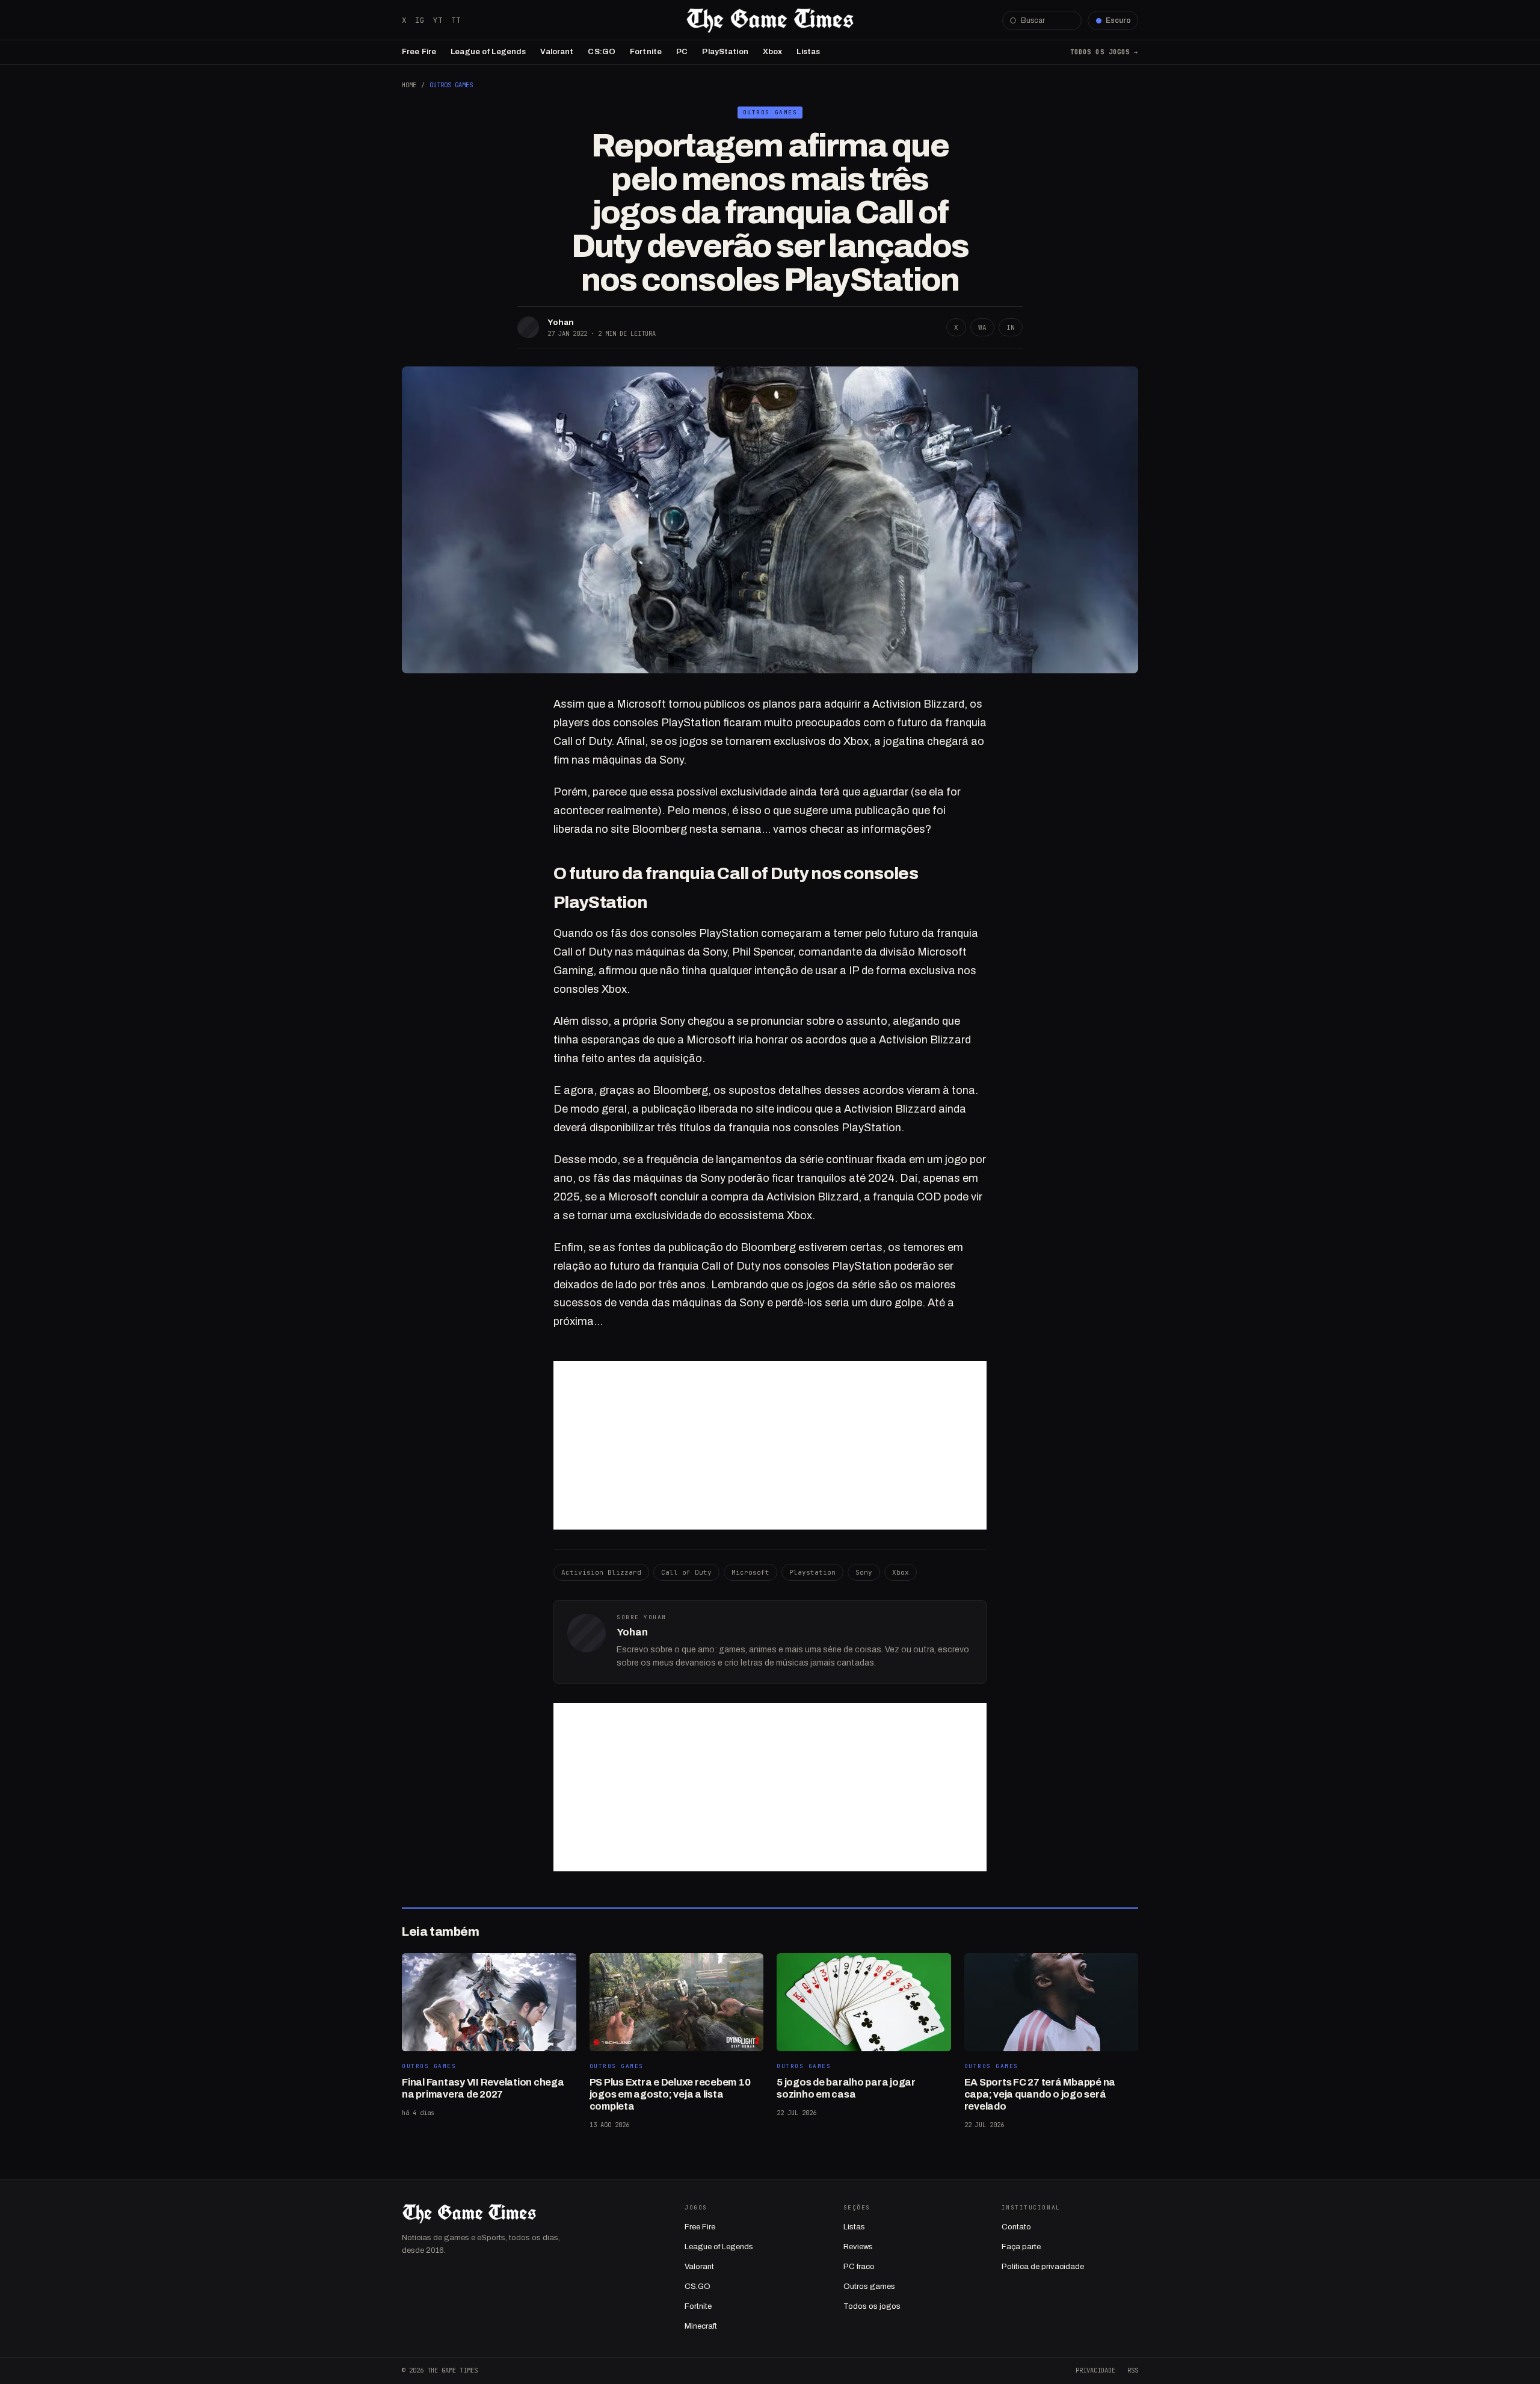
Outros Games (451, 85)
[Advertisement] (770, 1445)
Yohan (561, 322)
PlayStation (725, 52)
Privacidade (1095, 2370)
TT (456, 20)
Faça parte (1021, 2247)
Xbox (773, 52)
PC (682, 52)
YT (438, 20)
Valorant (557, 52)
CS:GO (602, 52)
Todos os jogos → (1104, 52)
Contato (1016, 2227)
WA (982, 327)
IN (1011, 327)
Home (409, 85)
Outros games (869, 2287)
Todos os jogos (872, 2306)
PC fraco (859, 2267)
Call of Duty (686, 1572)
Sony (864, 1572)
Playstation (812, 1572)
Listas (808, 52)
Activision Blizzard (601, 1572)
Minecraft (701, 2326)
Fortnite (646, 52)
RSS (1133, 2370)
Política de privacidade (1043, 2267)
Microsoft (750, 1572)
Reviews (858, 2247)
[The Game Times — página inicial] (770, 20)
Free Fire (419, 52)
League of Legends (488, 52)
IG (420, 20)
